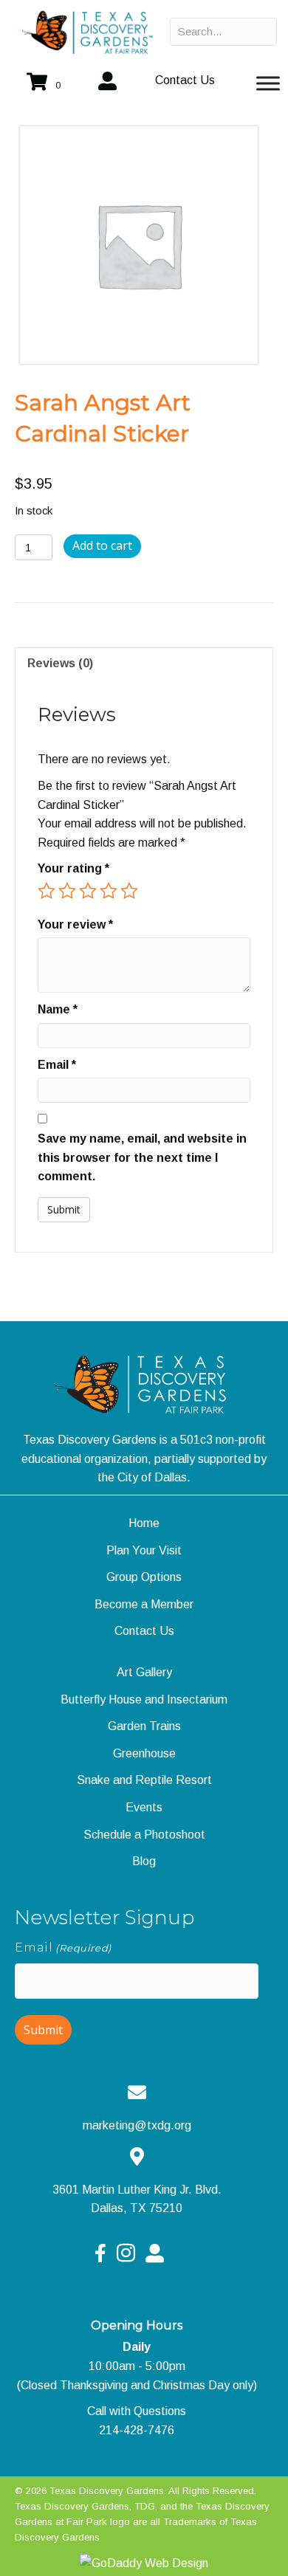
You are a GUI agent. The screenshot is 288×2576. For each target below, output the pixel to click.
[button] (185, 80)
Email (57, 1065)
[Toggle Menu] (268, 83)
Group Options (144, 1577)
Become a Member (144, 1604)
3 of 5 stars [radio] (88, 891)
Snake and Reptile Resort (144, 1780)
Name (58, 1009)
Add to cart (102, 545)
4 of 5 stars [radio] (109, 891)
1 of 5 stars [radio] (47, 891)
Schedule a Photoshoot (144, 1835)
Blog (144, 1861)
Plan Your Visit (144, 1550)
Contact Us (144, 1631)
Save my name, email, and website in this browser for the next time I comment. (142, 1157)
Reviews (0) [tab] (60, 663)
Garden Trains (144, 1726)
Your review (75, 924)
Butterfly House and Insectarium (144, 1699)
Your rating (73, 868)
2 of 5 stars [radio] (67, 891)
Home (144, 1523)
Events (144, 1807)
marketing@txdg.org (137, 2125)
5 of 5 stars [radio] (129, 891)
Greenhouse (144, 1753)
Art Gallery (144, 1672)
